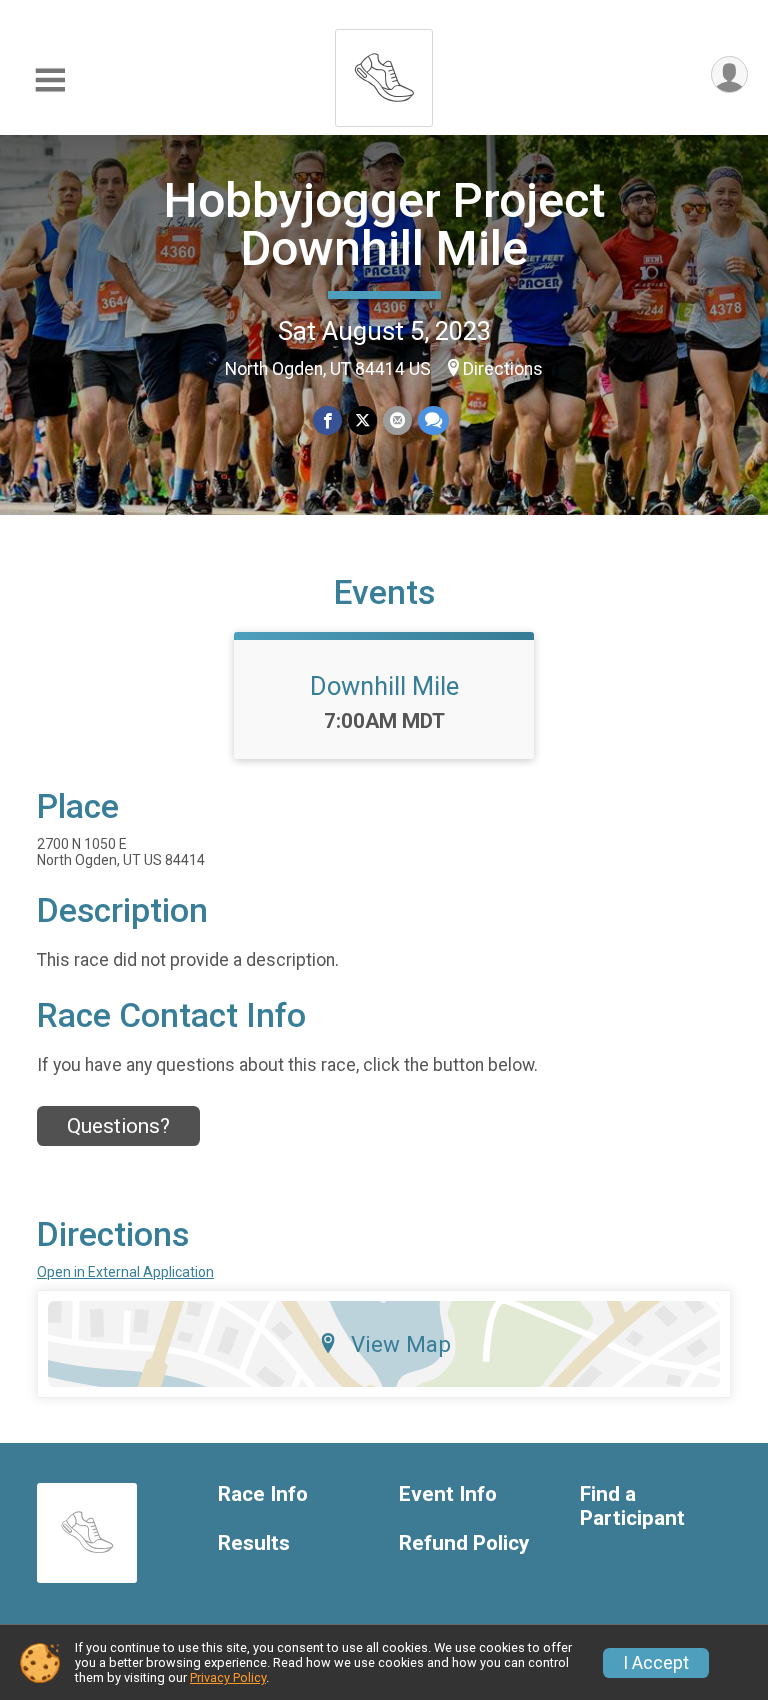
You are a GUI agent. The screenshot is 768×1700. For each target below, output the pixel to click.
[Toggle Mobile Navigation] (50, 80)
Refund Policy (464, 1543)
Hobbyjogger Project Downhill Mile (384, 224)
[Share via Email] (397, 420)
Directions (503, 369)
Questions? (118, 1126)
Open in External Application (125, 1272)
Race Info (263, 1494)
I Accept (656, 1663)
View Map (401, 1344)
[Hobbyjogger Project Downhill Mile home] (384, 72)
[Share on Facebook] (327, 420)
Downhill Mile (384, 686)
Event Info (448, 1494)
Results (254, 1543)
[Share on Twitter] (362, 420)
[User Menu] (729, 74)
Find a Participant (632, 1506)
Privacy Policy (228, 1677)
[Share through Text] (433, 420)
